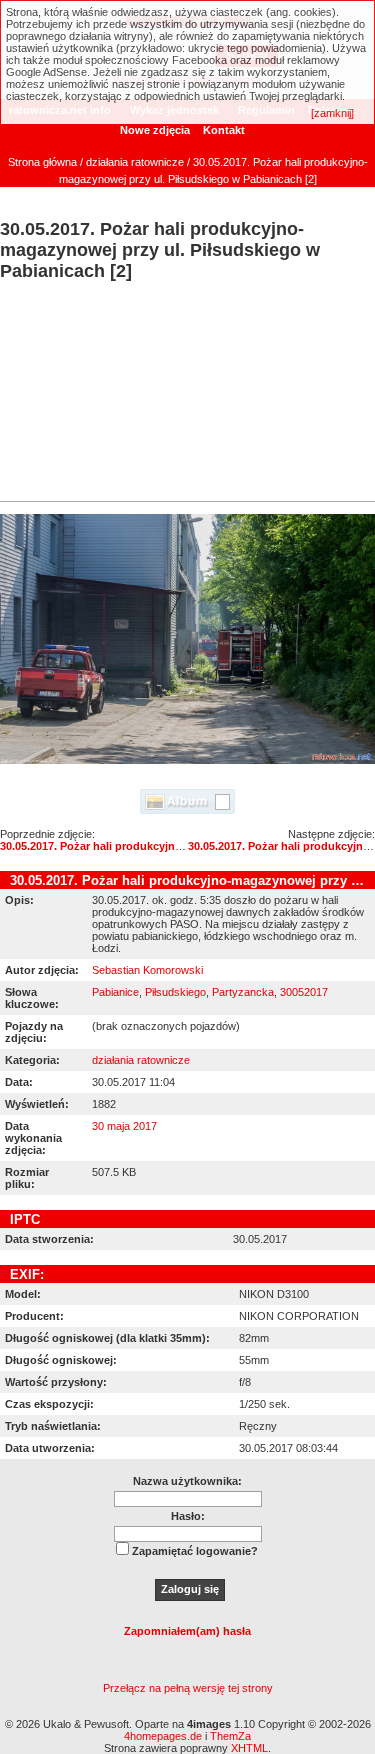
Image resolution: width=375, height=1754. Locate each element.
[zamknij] (332, 113)
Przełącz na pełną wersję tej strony (188, 1688)
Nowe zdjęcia (155, 130)
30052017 (304, 992)
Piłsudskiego (175, 992)
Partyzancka (243, 992)
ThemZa (230, 1736)
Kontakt (224, 130)
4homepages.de (163, 1736)
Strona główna (42, 162)
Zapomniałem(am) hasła (187, 1631)
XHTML (249, 1748)
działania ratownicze (135, 162)
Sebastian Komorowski (147, 970)
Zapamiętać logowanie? (195, 1551)
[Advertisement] (187, 394)
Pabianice (115, 992)
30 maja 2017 (124, 1126)
